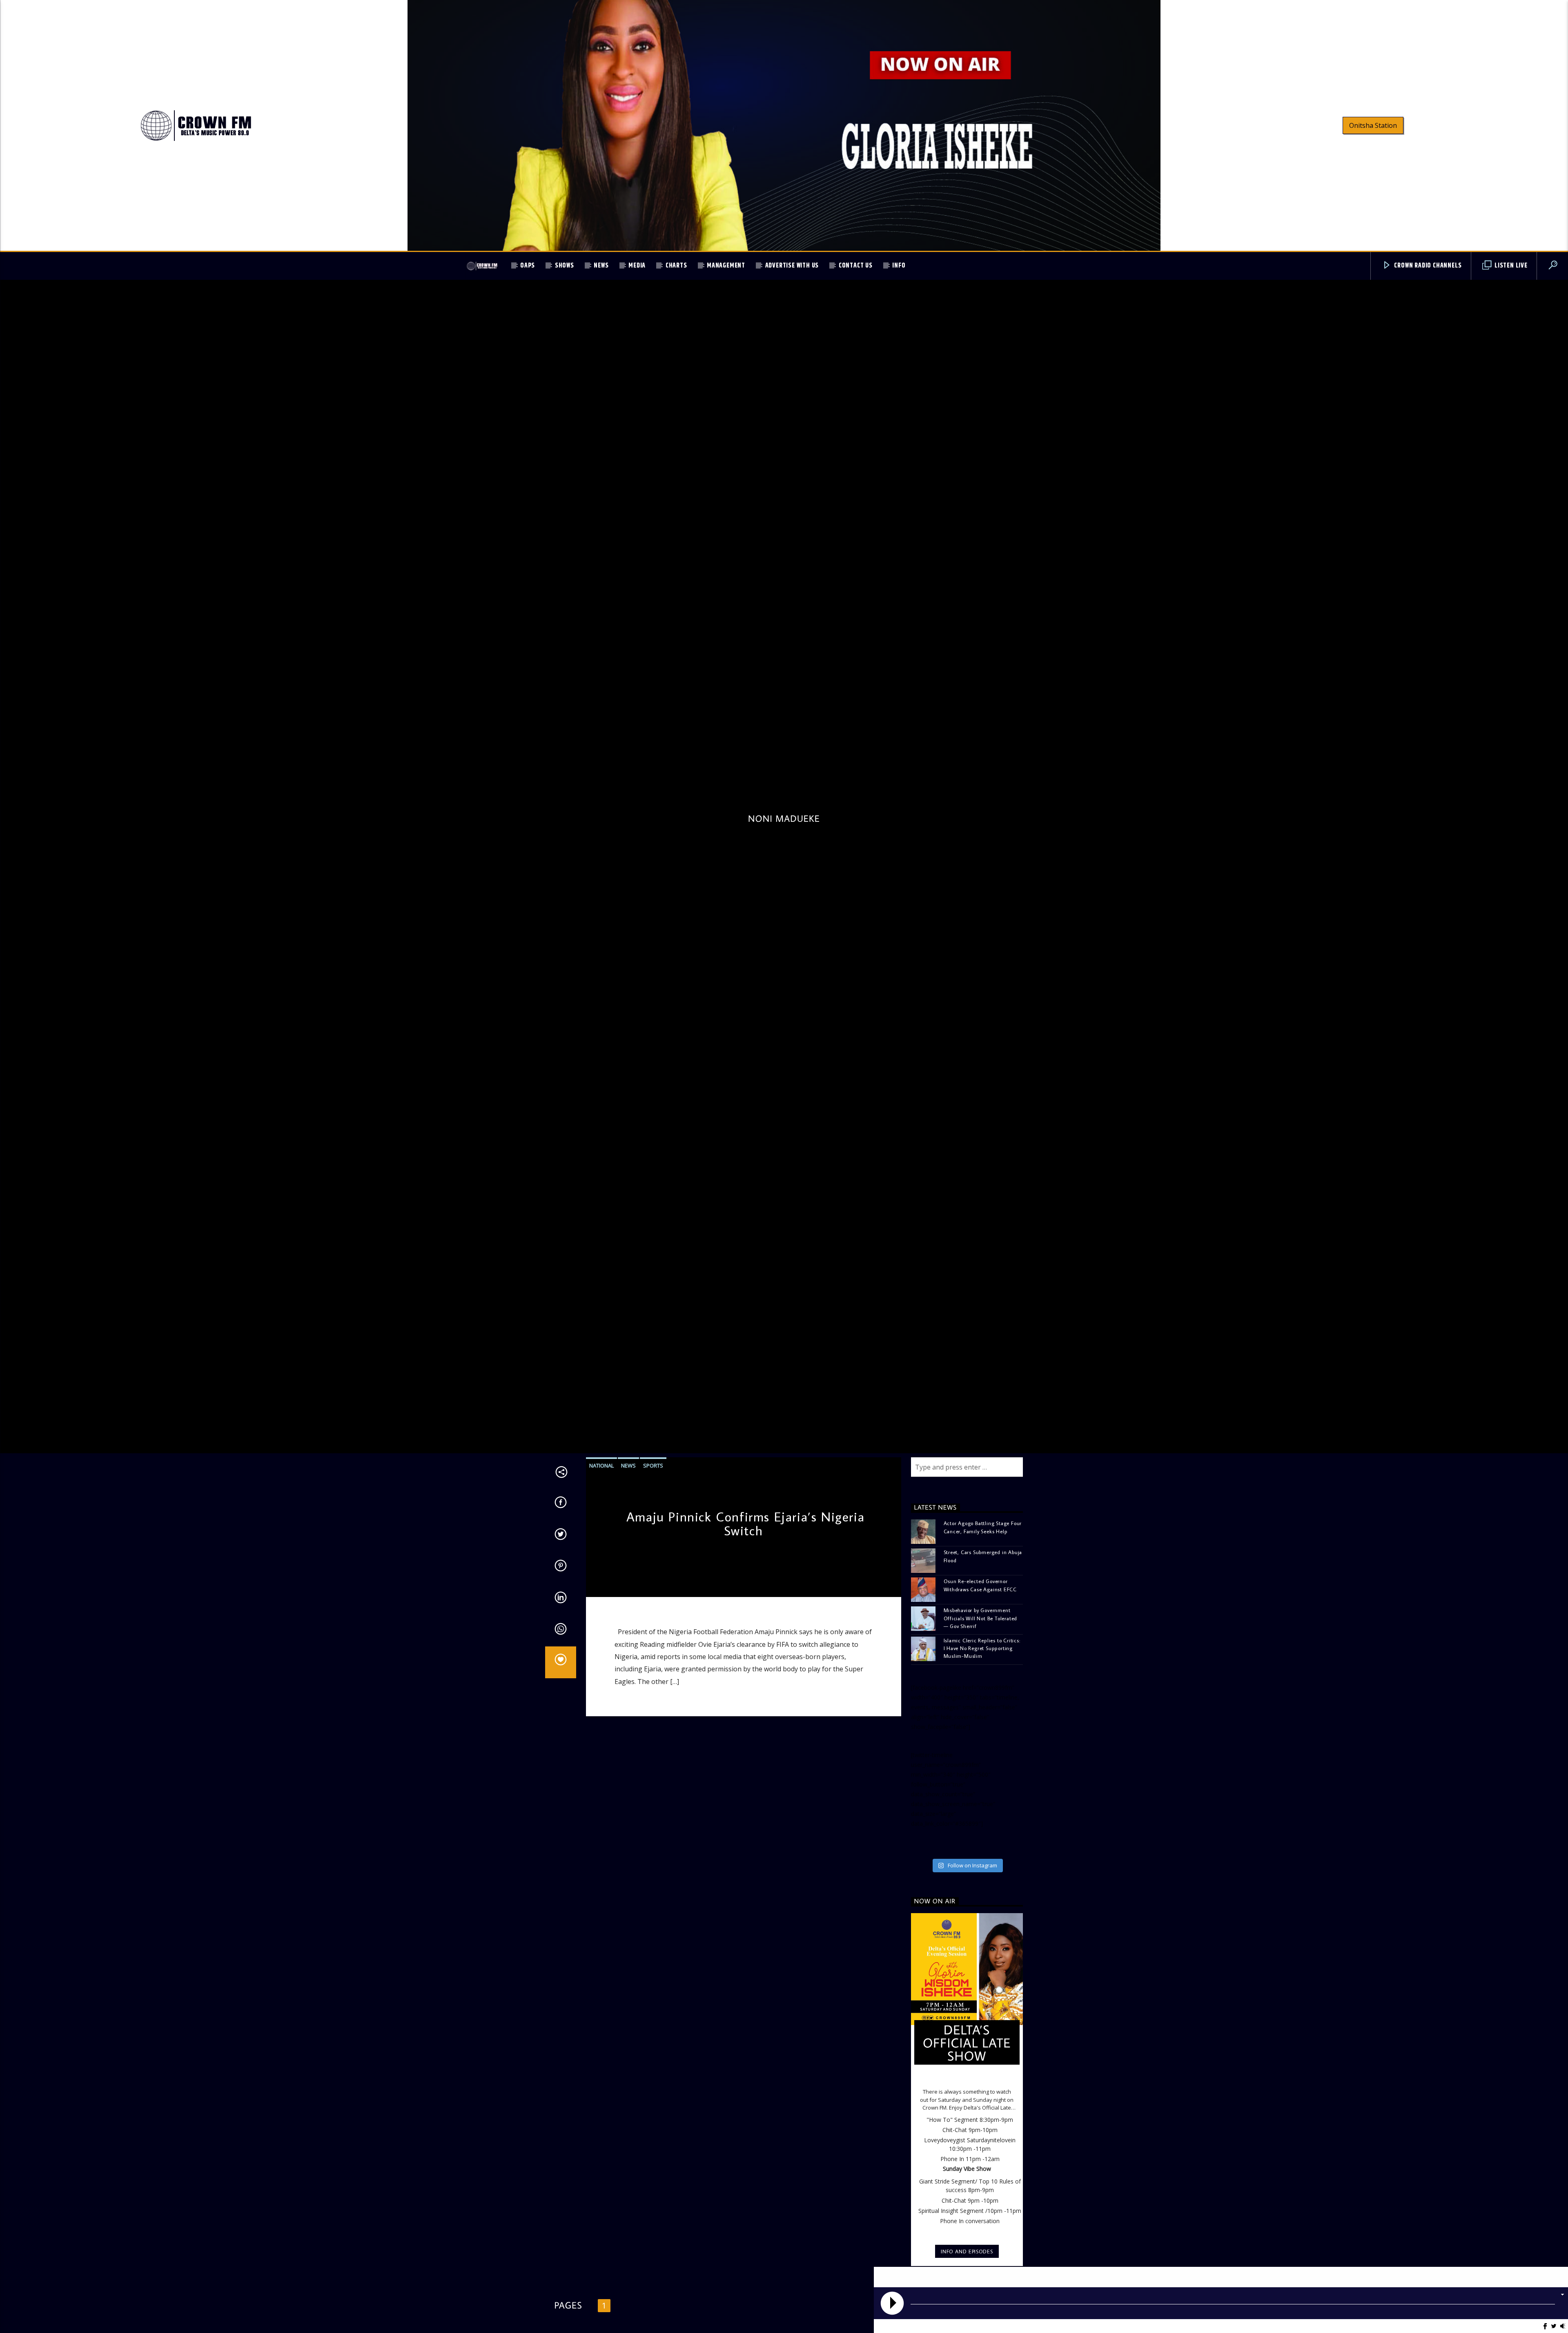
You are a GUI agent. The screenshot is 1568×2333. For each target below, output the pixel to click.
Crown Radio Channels (1427, 266)
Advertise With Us (792, 266)
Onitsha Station (1373, 125)
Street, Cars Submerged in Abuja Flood (983, 1620)
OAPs (528, 266)
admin (599, 1647)
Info (899, 266)
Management (726, 266)
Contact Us (856, 266)
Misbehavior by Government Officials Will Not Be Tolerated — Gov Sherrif (981, 1682)
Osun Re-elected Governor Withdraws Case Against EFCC (980, 1649)
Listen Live (1510, 266)
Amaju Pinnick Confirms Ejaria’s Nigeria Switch (745, 1587)
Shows (565, 266)
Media (637, 266)
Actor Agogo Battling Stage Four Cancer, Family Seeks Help (983, 1591)
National (601, 1529)
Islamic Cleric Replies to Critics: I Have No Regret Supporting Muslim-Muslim (982, 1712)
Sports (653, 1529)
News (601, 266)
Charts (676, 266)
